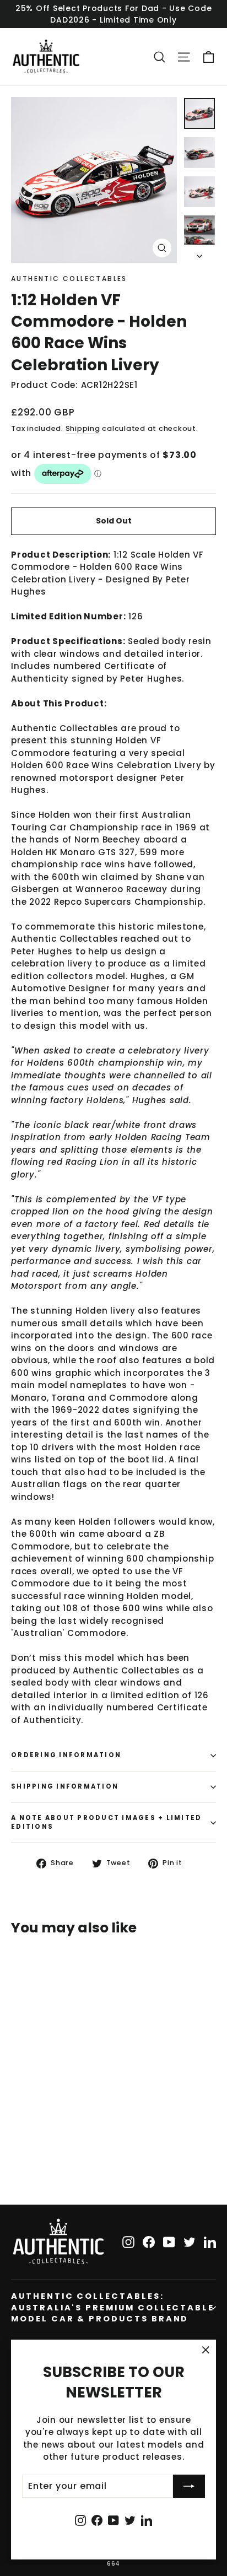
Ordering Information (66, 1755)
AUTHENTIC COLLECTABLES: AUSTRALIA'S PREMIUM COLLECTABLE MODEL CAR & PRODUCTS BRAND (113, 2307)
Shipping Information (65, 1786)
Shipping (83, 428)
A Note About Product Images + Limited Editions (106, 1822)
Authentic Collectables (69, 279)
